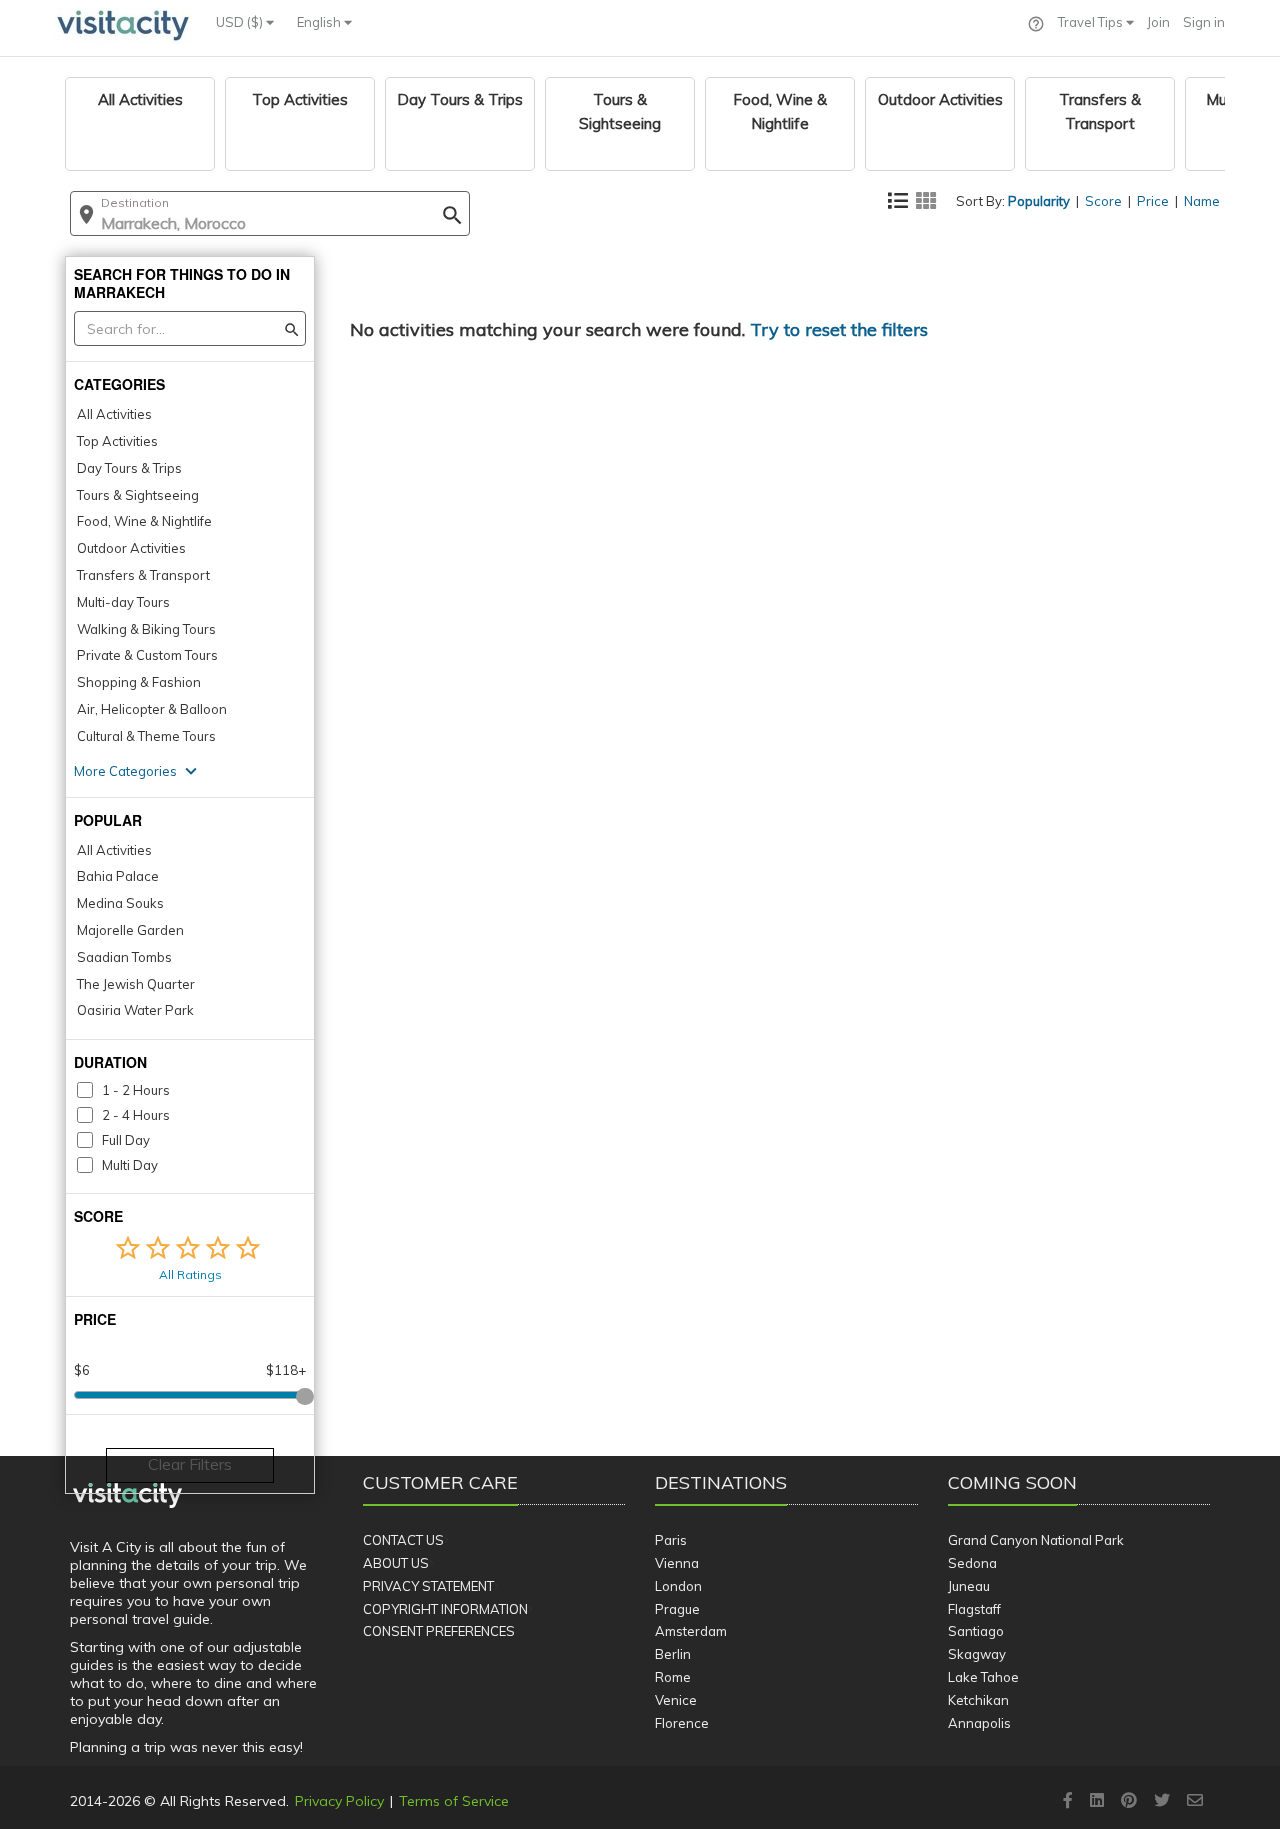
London (678, 1586)
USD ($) (241, 22)
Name (1202, 201)
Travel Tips (1092, 22)
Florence (682, 1723)
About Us (396, 1563)
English (320, 22)
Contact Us (403, 1540)
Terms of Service (454, 1801)
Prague (677, 1609)
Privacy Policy (339, 1801)
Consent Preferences (439, 1631)
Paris (671, 1540)
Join (1158, 22)
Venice (676, 1700)
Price (1153, 201)
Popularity (1039, 201)
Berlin (673, 1654)
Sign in (1204, 22)
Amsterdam (691, 1631)
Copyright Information (445, 1609)
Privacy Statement (428, 1586)
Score (1103, 201)
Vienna (677, 1563)
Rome (673, 1677)
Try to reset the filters (839, 329)
